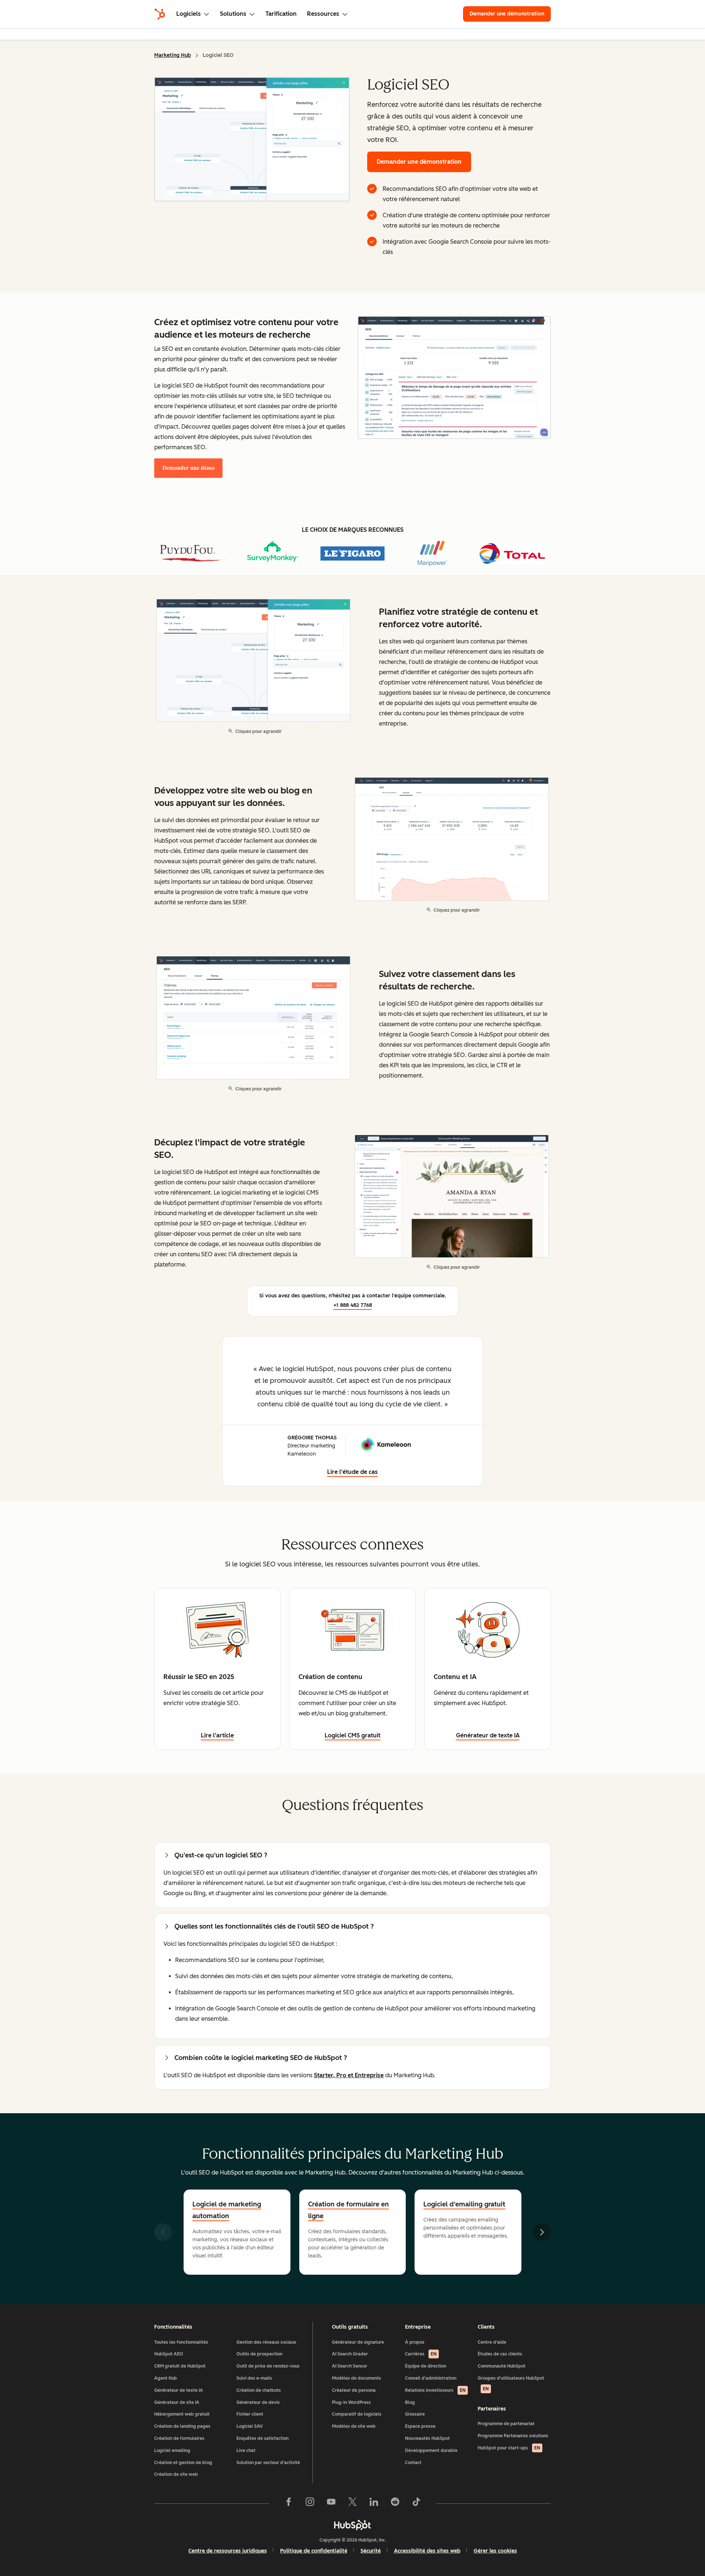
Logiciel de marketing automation (227, 2210)
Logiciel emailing (172, 2450)
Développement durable (431, 2450)
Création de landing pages (182, 2426)
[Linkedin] (374, 2503)
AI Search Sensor (350, 2366)
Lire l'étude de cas (352, 1472)
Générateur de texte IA (179, 2390)
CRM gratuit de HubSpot (180, 2366)
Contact (413, 2463)
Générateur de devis (258, 2402)
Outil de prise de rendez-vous (268, 2366)
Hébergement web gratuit (182, 2414)
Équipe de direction (426, 2366)
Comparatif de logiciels (357, 2414)
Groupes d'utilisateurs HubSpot (511, 2384)
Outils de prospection (259, 2354)
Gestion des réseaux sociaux (266, 2342)
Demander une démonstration (510, 14)
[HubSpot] (160, 14)
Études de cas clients (500, 2354)
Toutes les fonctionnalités (181, 2342)
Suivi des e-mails (254, 2378)
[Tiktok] (416, 2503)
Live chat (246, 2450)
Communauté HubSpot (502, 2366)
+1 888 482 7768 (353, 1305)
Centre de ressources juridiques (228, 2551)
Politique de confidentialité (314, 2551)
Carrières (421, 2354)
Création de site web (176, 2474)
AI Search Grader (350, 2354)
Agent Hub (166, 2378)
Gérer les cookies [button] (495, 2551)
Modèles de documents (357, 2378)
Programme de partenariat (506, 2424)
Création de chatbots (259, 2390)
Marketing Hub (173, 55)
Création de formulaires (179, 2438)
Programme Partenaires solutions (513, 2436)
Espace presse (420, 2426)
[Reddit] (395, 2503)
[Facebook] (289, 2503)
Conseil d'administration (431, 2378)
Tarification (281, 14)
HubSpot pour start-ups (509, 2448)
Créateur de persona (354, 2390)
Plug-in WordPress (351, 2402)
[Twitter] (352, 2503)
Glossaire (415, 2414)
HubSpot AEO (169, 2354)
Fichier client (250, 2414)
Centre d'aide (492, 2342)
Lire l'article (217, 1735)
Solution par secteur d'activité (268, 2463)
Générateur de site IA (177, 2402)
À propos (415, 2342)
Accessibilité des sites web (427, 2551)
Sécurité (371, 2551)
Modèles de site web (354, 2426)
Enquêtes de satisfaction (263, 2438)
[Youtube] (331, 2503)
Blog (410, 2402)
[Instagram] (310, 2503)
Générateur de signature (358, 2342)
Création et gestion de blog (183, 2463)
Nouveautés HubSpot (427, 2438)
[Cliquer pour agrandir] (454, 378)
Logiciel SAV (250, 2426)
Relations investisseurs (435, 2390)
